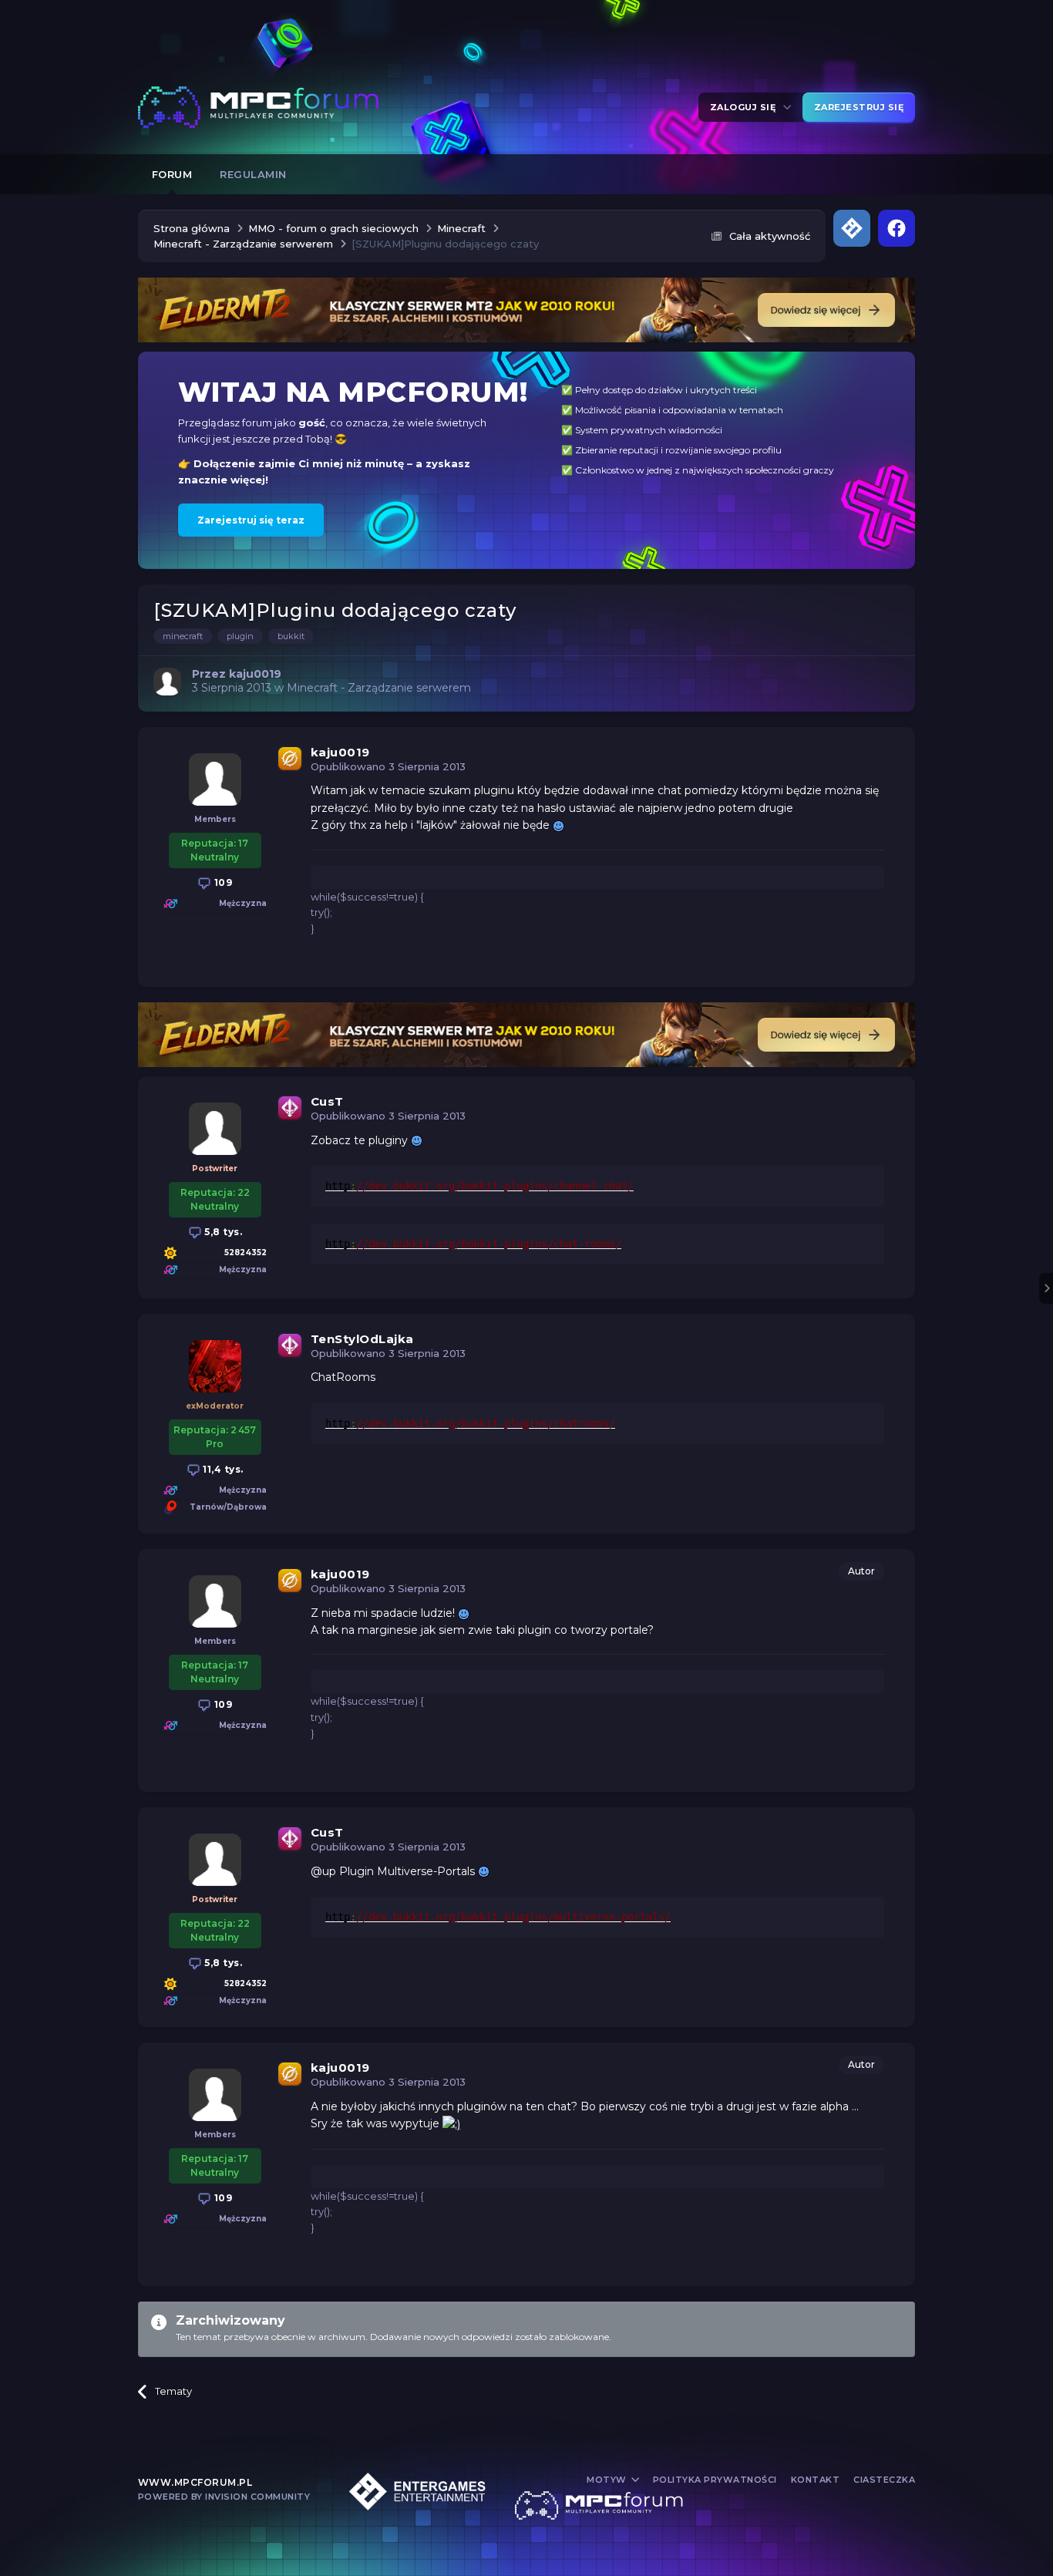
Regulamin (253, 174)
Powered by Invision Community (224, 2497)
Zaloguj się (746, 107)
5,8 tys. (222, 1232)
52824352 (246, 1253)
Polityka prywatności (715, 2480)
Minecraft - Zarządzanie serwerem (379, 688)
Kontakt (816, 2480)
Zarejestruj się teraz (251, 520)
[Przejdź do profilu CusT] (215, 1129)
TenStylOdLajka (362, 1339)
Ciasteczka (884, 2480)
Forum (172, 174)
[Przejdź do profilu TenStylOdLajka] (215, 1366)
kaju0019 (340, 752)
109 (222, 882)
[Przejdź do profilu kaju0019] (167, 682)
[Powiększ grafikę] (558, 825)
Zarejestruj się (859, 107)
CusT (327, 1101)
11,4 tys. (222, 1469)
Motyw (608, 2480)
